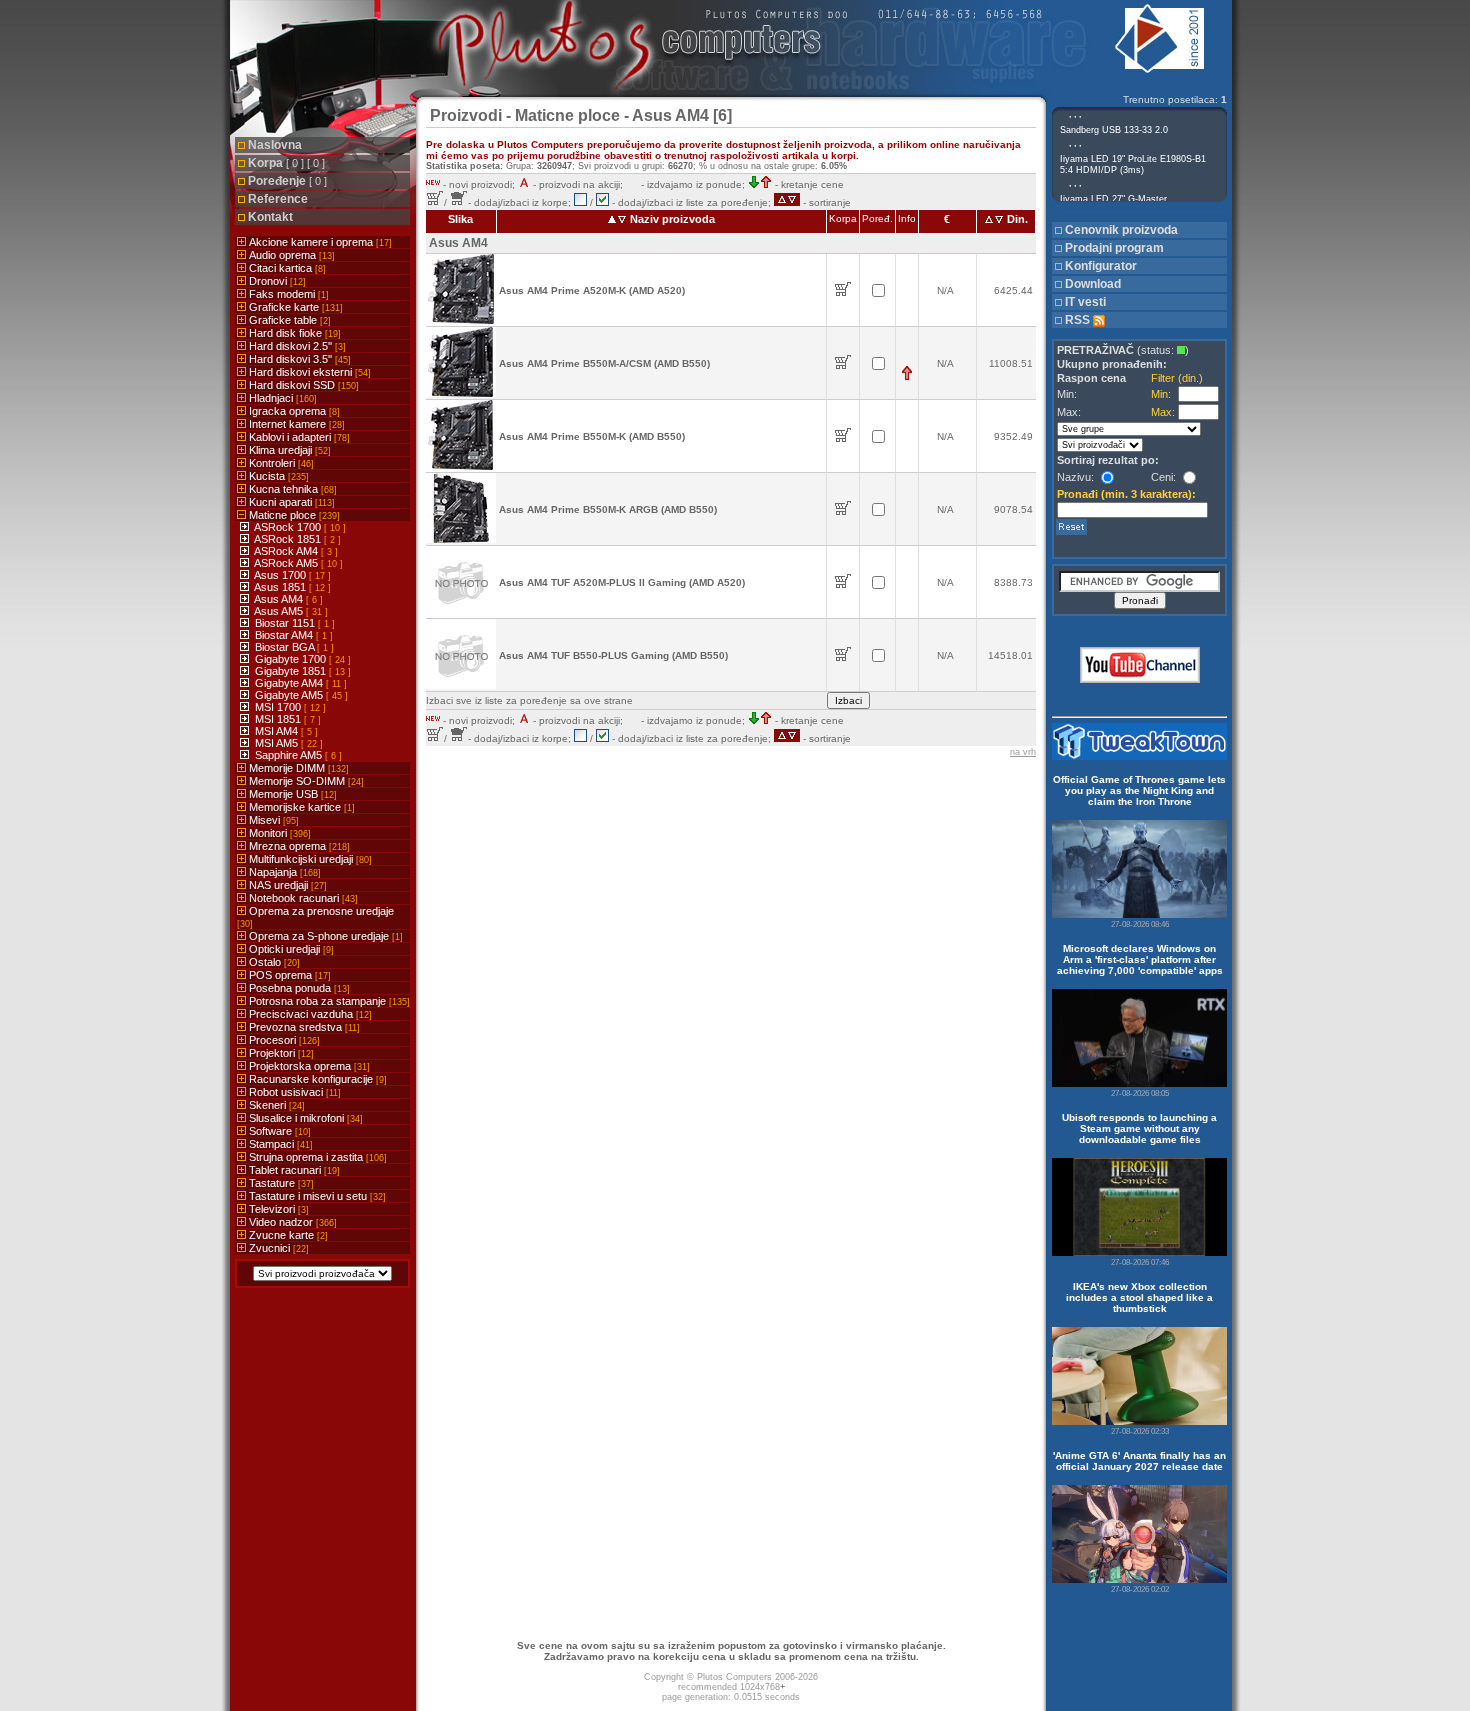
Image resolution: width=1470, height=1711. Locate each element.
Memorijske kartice (300, 807)
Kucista (277, 476)
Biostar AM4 (285, 635)
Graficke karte (294, 307)
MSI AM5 (278, 743)
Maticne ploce (293, 515)
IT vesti (1085, 302)
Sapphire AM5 (290, 755)
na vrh (1023, 752)
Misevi (272, 820)
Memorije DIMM (297, 768)
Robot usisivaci (293, 1092)
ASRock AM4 (287, 551)
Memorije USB (291, 794)
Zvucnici (277, 1248)
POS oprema (288, 975)
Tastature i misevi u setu (316, 1196)
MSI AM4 (278, 731)
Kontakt (270, 217)
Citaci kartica (286, 268)
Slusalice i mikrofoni (304, 1118)
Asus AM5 (280, 611)
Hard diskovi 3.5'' (298, 359)
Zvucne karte (287, 1235)
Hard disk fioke (293, 333)
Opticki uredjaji (290, 949)
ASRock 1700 (289, 527)
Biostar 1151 (286, 623)
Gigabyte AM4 (290, 683)
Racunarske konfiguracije (316, 1079)
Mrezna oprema (298, 846)
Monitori (278, 833)
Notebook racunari (302, 898)
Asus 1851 (281, 587)
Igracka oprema (293, 411)
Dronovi (276, 281)
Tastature (280, 1183)
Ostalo (273, 962)
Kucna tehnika (291, 489)
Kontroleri (280, 463)
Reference (278, 199)
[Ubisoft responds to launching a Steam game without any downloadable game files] (1139, 1207)
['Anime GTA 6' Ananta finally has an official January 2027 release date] (1139, 1534)
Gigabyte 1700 (292, 659)
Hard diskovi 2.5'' (296, 346)
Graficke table (288, 320)
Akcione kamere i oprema (319, 242)
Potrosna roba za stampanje (328, 1001)
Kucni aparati (290, 502)
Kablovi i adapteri (298, 437)
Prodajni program (1114, 248)
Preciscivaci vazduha (309, 1014)
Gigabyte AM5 (290, 695)
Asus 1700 (281, 575)
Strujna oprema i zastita (316, 1157)
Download (1093, 284)
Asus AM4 (280, 599)
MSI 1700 (279, 707)
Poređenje (287, 181)
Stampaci (279, 1144)
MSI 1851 (279, 719)
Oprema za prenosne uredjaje (315, 917)
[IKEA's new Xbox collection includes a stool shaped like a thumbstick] (1139, 1376)
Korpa (286, 163)
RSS (1079, 320)
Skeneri (275, 1105)
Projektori (280, 1053)
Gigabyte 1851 (292, 671)
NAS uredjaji (286, 885)
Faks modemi (287, 294)
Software (278, 1131)
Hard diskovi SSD (302, 385)
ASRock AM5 (287, 563)
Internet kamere (295, 424)
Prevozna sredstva (303, 1027)
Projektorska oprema (308, 1066)
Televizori (277, 1209)
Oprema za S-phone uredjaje (324, 936)
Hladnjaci (281, 398)
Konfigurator (1101, 266)
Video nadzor (291, 1222)
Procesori (283, 1040)
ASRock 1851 (289, 539)
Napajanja (283, 872)
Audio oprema (290, 255)
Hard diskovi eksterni (308, 372)
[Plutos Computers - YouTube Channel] (1140, 679)
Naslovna (275, 145)
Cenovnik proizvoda (1121, 230)
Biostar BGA (286, 647)
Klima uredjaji (288, 450)
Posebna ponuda (298, 988)
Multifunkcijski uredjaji (309, 859)
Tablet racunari (293, 1170)
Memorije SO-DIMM (305, 781)
